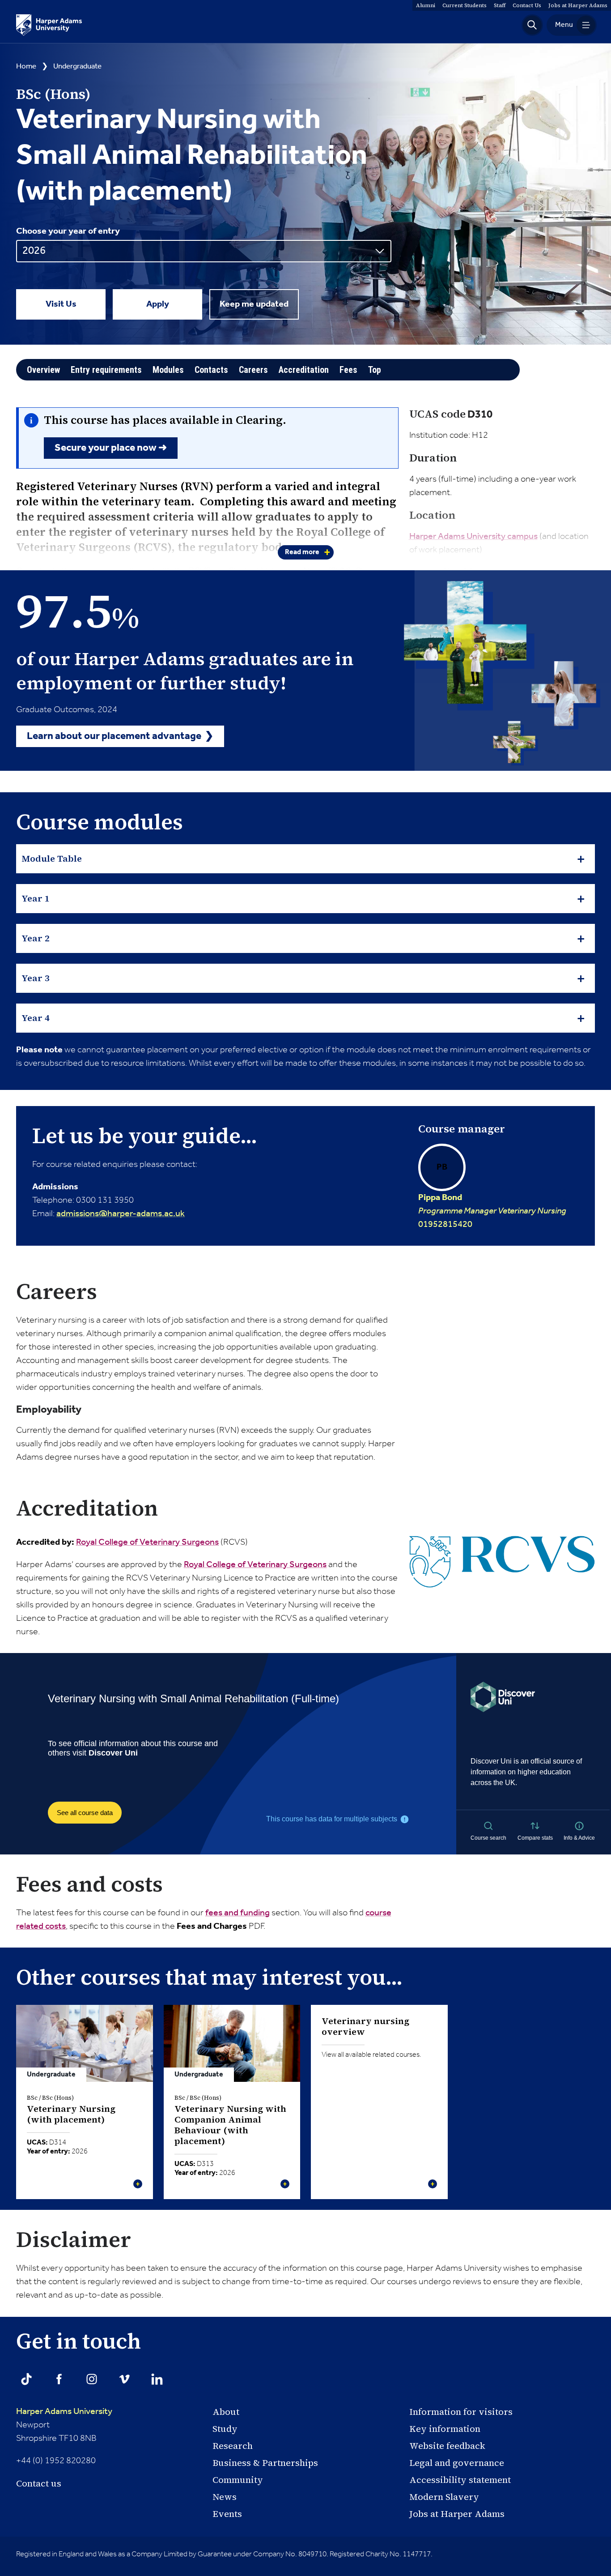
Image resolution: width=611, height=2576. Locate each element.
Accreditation (304, 370)
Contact (527, 5)
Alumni (426, 5)
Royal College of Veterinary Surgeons (147, 1542)
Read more (302, 552)
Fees (348, 370)
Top (375, 370)
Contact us (39, 2483)
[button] (532, 25)
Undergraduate (77, 66)
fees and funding (238, 1913)
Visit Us (61, 304)
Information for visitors (461, 2412)
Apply (158, 304)
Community (238, 2480)
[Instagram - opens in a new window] (92, 2379)
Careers (253, 370)
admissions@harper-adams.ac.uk (121, 1214)
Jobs (578, 5)
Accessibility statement (460, 2480)
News (225, 2497)
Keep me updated (254, 304)
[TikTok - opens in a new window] (26, 2379)
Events (227, 2514)
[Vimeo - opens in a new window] (124, 2379)
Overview (43, 370)
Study (225, 2429)
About (226, 2412)
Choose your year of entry (68, 231)
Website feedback (447, 2446)
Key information (445, 2429)
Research (233, 2446)
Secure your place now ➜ (111, 448)
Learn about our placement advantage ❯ (120, 736)
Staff (500, 5)
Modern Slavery (444, 2497)
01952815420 (492, 1195)
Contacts (211, 370)
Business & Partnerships (265, 2463)
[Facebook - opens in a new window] (59, 2379)
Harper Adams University (64, 2412)
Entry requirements (106, 370)
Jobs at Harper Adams (457, 2514)
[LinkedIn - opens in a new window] (157, 2379)
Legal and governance (457, 2463)
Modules (168, 370)
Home (26, 66)
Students (465, 5)
